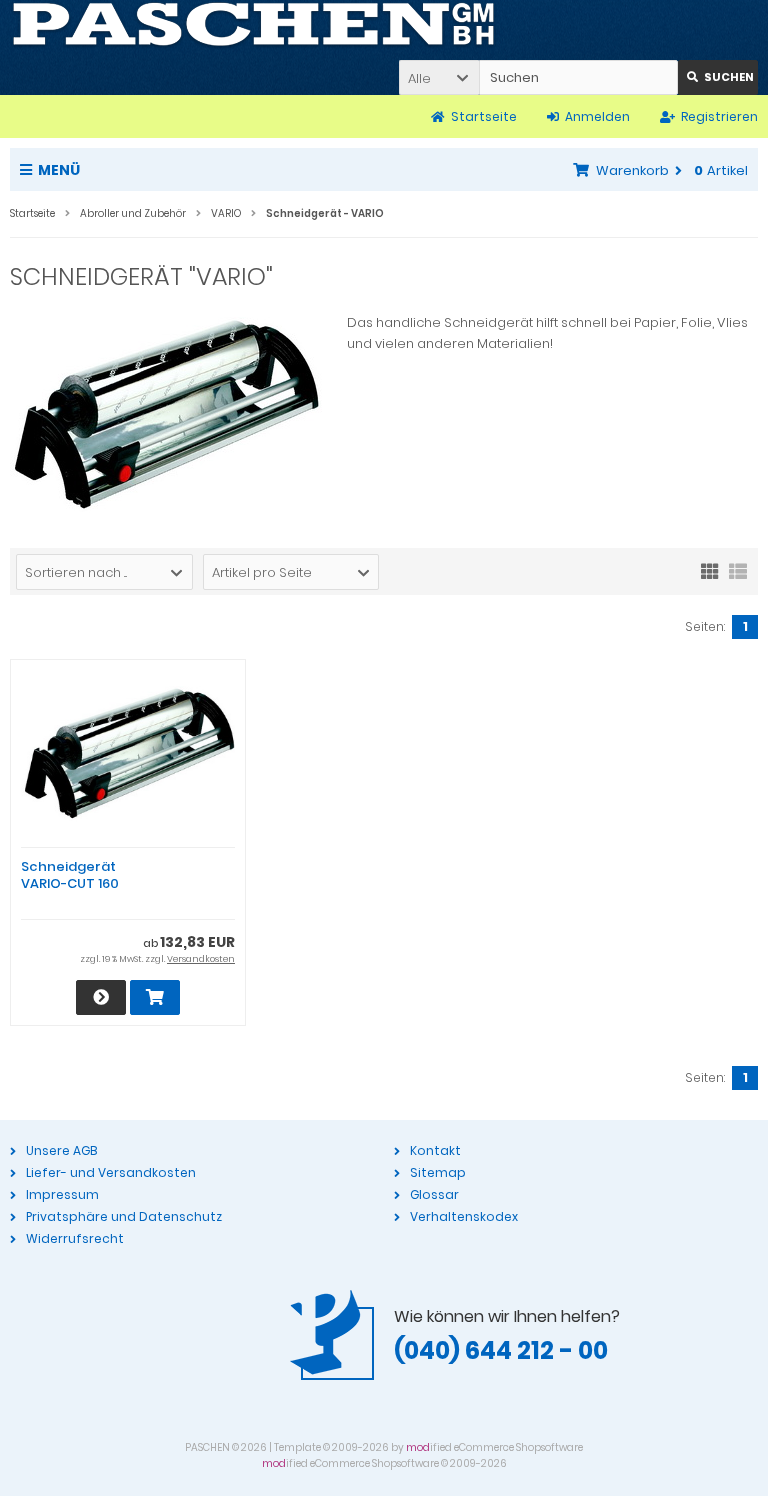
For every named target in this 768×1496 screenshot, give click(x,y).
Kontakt (435, 1150)
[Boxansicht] (710, 570)
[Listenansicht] (738, 570)
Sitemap (438, 1172)
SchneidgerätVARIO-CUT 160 (70, 875)
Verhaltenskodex (464, 1216)
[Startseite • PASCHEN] (253, 25)
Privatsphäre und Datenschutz (124, 1216)
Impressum (62, 1194)
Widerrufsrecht (75, 1238)
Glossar (434, 1194)
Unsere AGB (61, 1150)
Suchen (718, 77)
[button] (439, 77)
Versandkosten (201, 959)
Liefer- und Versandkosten (111, 1172)
